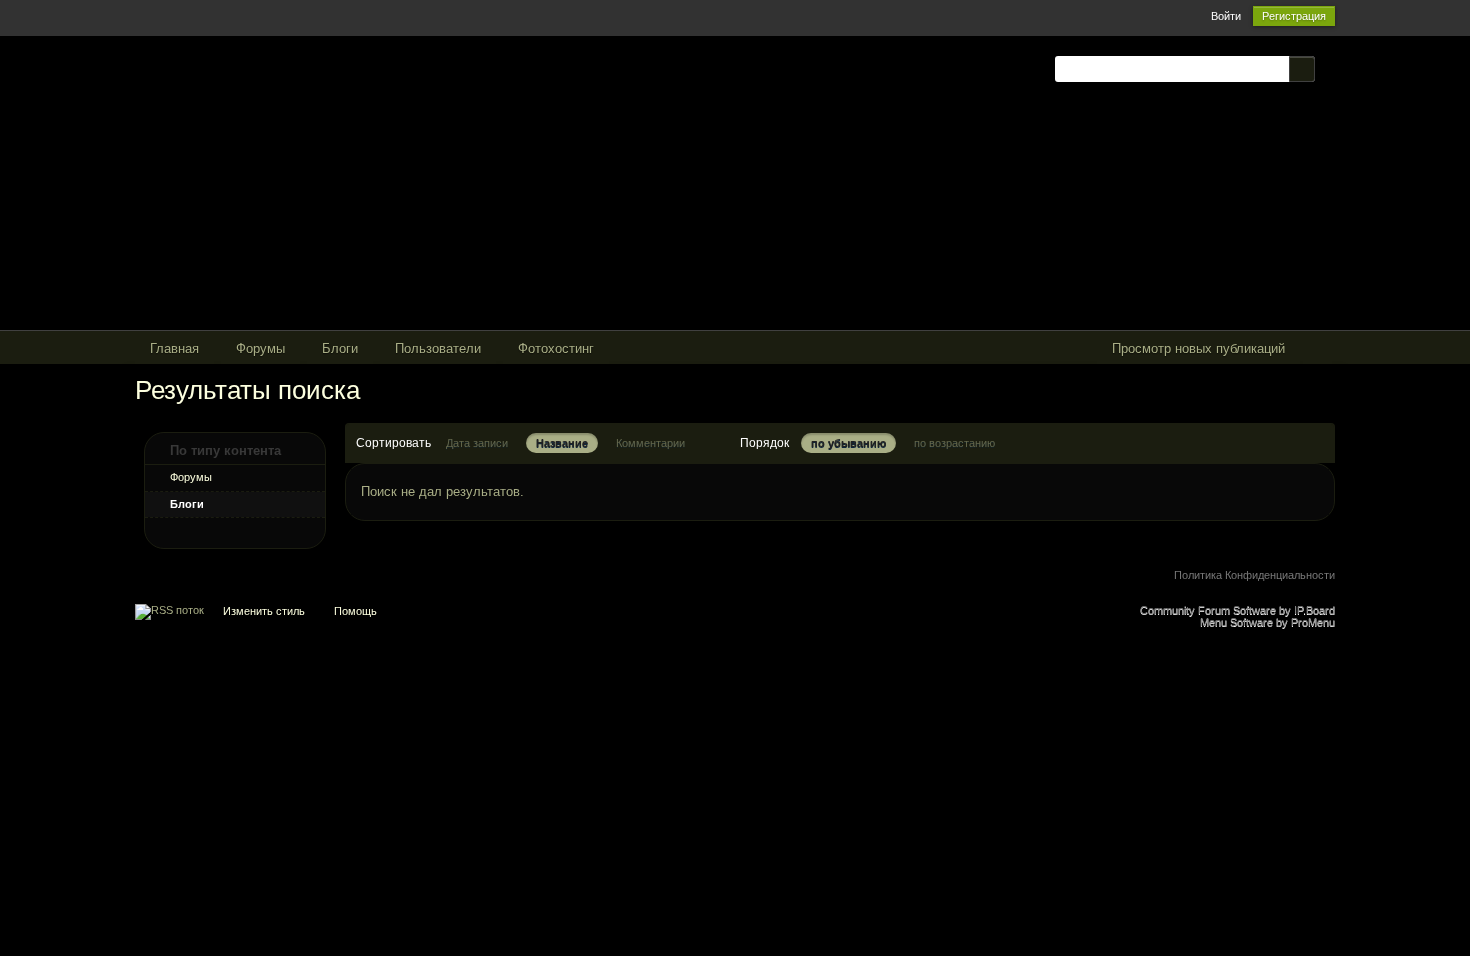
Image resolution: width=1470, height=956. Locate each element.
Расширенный (1327, 68)
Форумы (191, 477)
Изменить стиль (264, 611)
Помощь (355, 611)
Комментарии (650, 443)
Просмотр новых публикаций (1198, 348)
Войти (1226, 16)
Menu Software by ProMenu (1267, 622)
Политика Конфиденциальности (1254, 575)
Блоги (187, 504)
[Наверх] (735, 616)
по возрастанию (954, 443)
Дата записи (477, 443)
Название (562, 443)
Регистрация (1294, 16)
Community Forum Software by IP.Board (1237, 610)
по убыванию (848, 443)
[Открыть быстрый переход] (1317, 349)
